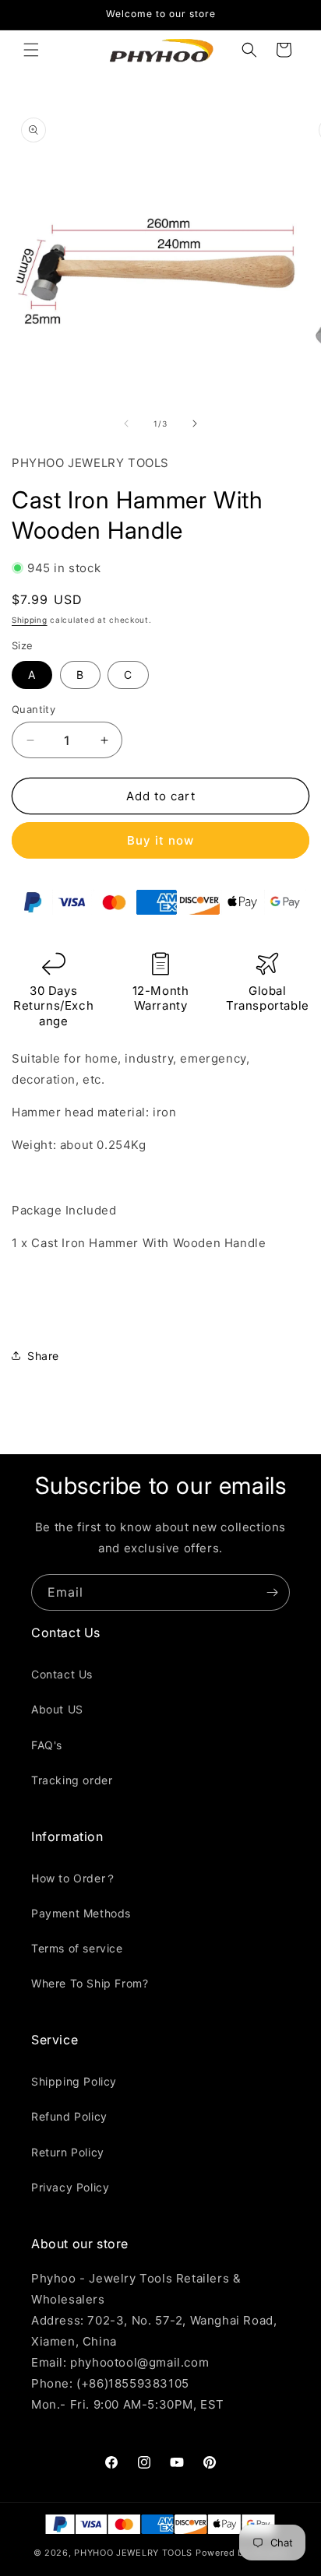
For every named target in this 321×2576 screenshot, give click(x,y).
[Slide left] (126, 423)
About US (57, 1709)
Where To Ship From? (90, 1983)
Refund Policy (69, 2116)
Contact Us (62, 1674)
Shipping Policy (74, 2081)
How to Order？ (74, 1878)
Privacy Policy (70, 2187)
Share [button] (43, 1356)
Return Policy (68, 2152)
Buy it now (160, 840)
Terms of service (77, 1948)
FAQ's (47, 1745)
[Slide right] (195, 423)
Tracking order (72, 1780)
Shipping (30, 620)
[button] (31, 50)
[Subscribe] (272, 1592)
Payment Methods (81, 1913)
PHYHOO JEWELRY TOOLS (133, 2553)
